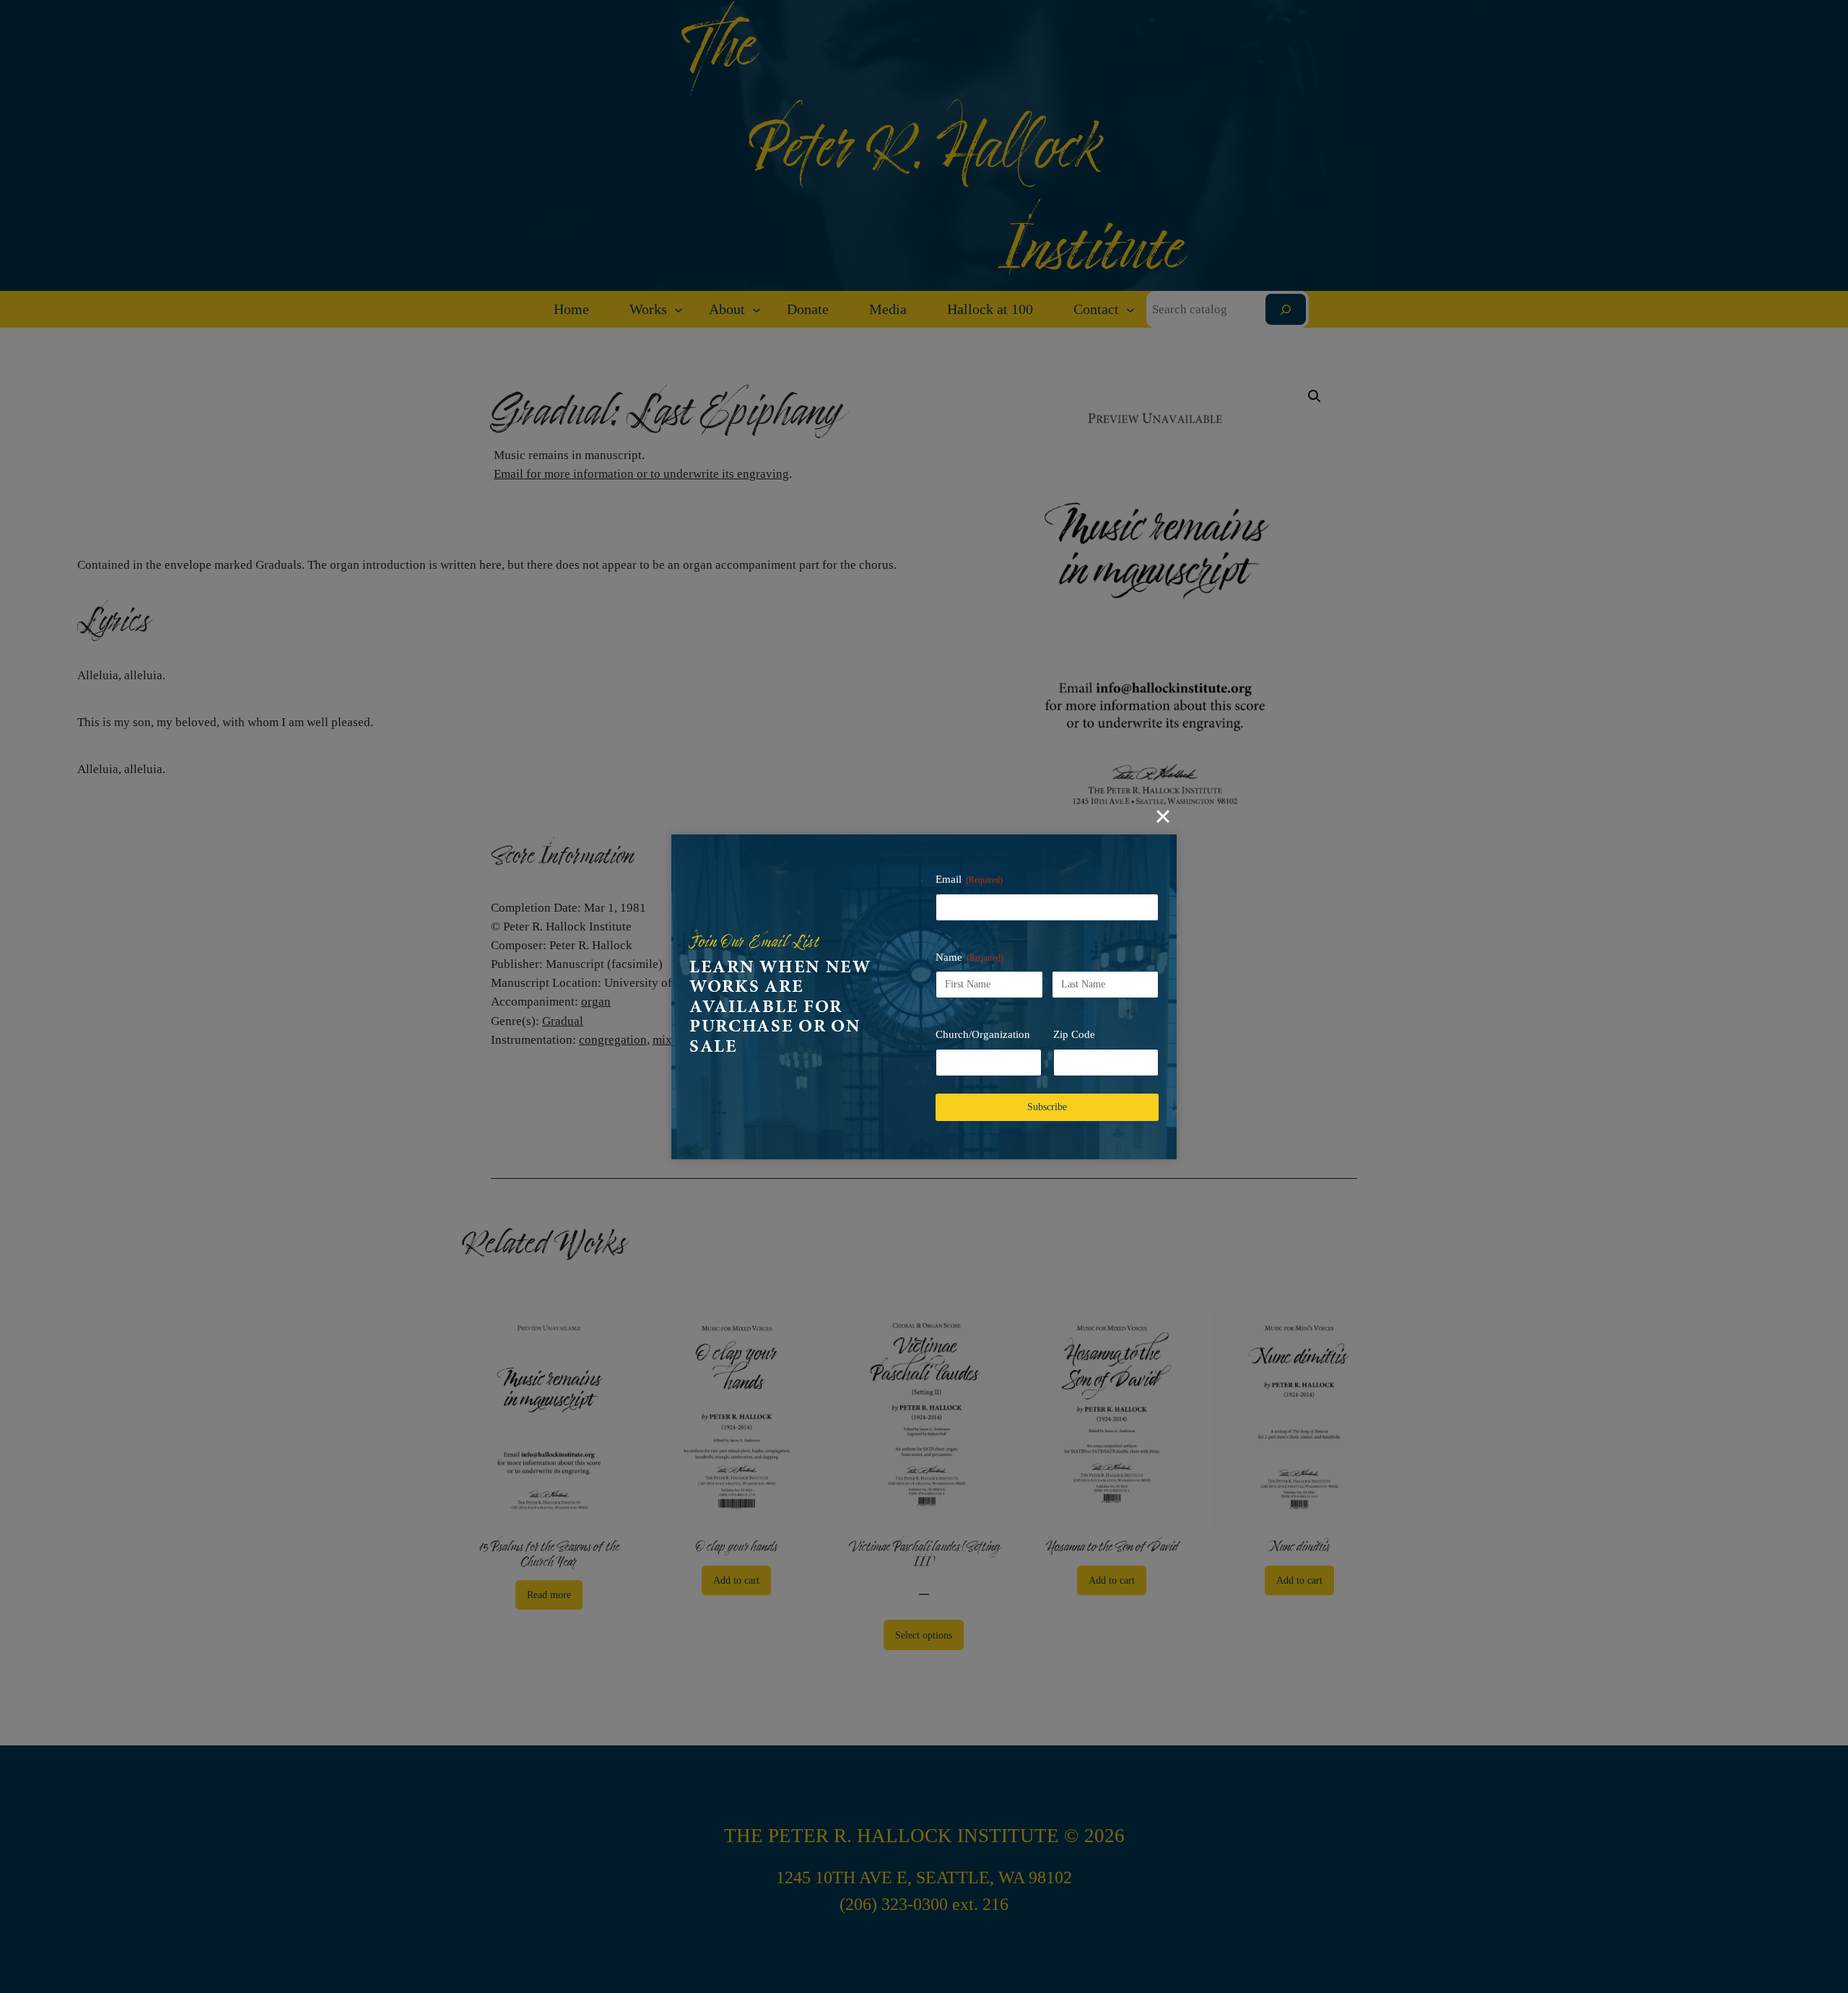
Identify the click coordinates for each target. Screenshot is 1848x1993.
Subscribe (1047, 1107)
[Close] (1163, 816)
